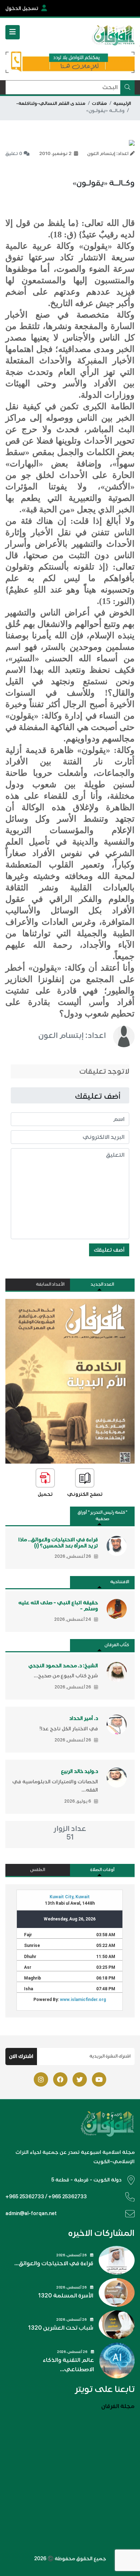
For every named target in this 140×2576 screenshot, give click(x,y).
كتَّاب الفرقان (117, 1645)
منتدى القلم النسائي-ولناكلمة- (51, 103)
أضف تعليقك (109, 1250)
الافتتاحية (120, 1582)
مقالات (99, 103)
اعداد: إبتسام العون (72, 1035)
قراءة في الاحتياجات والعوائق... (54, 2263)
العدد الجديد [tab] (102, 1284)
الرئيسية (122, 103)
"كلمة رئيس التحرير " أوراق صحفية (102, 1516)
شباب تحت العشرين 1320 (61, 2328)
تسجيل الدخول (22, 8)
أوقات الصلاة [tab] (102, 1870)
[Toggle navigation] (13, 32)
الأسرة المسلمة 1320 (66, 2296)
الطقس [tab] (38, 1870)
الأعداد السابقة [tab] (50, 1284)
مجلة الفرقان (118, 2406)
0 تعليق (14, 154)
